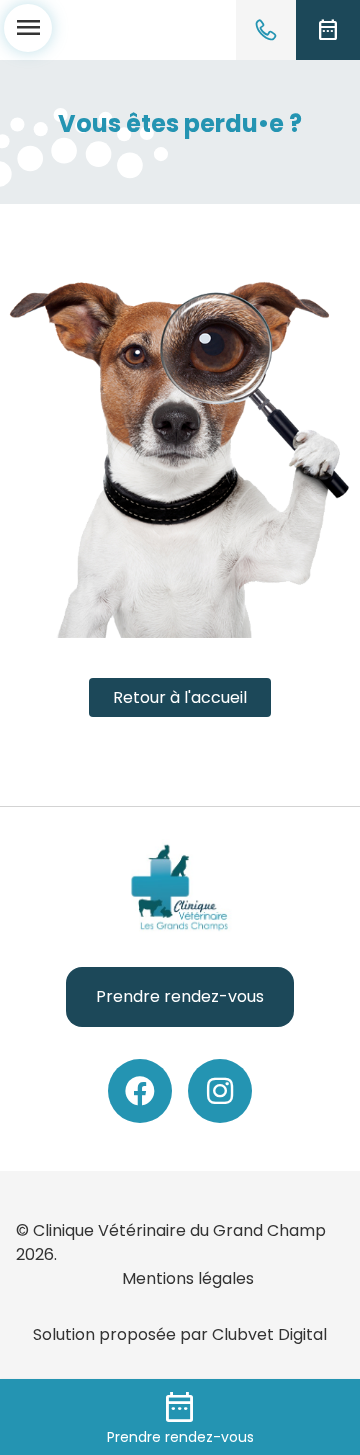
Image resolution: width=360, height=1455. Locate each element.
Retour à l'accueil (180, 697)
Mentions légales (188, 1278)
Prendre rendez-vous (180, 996)
